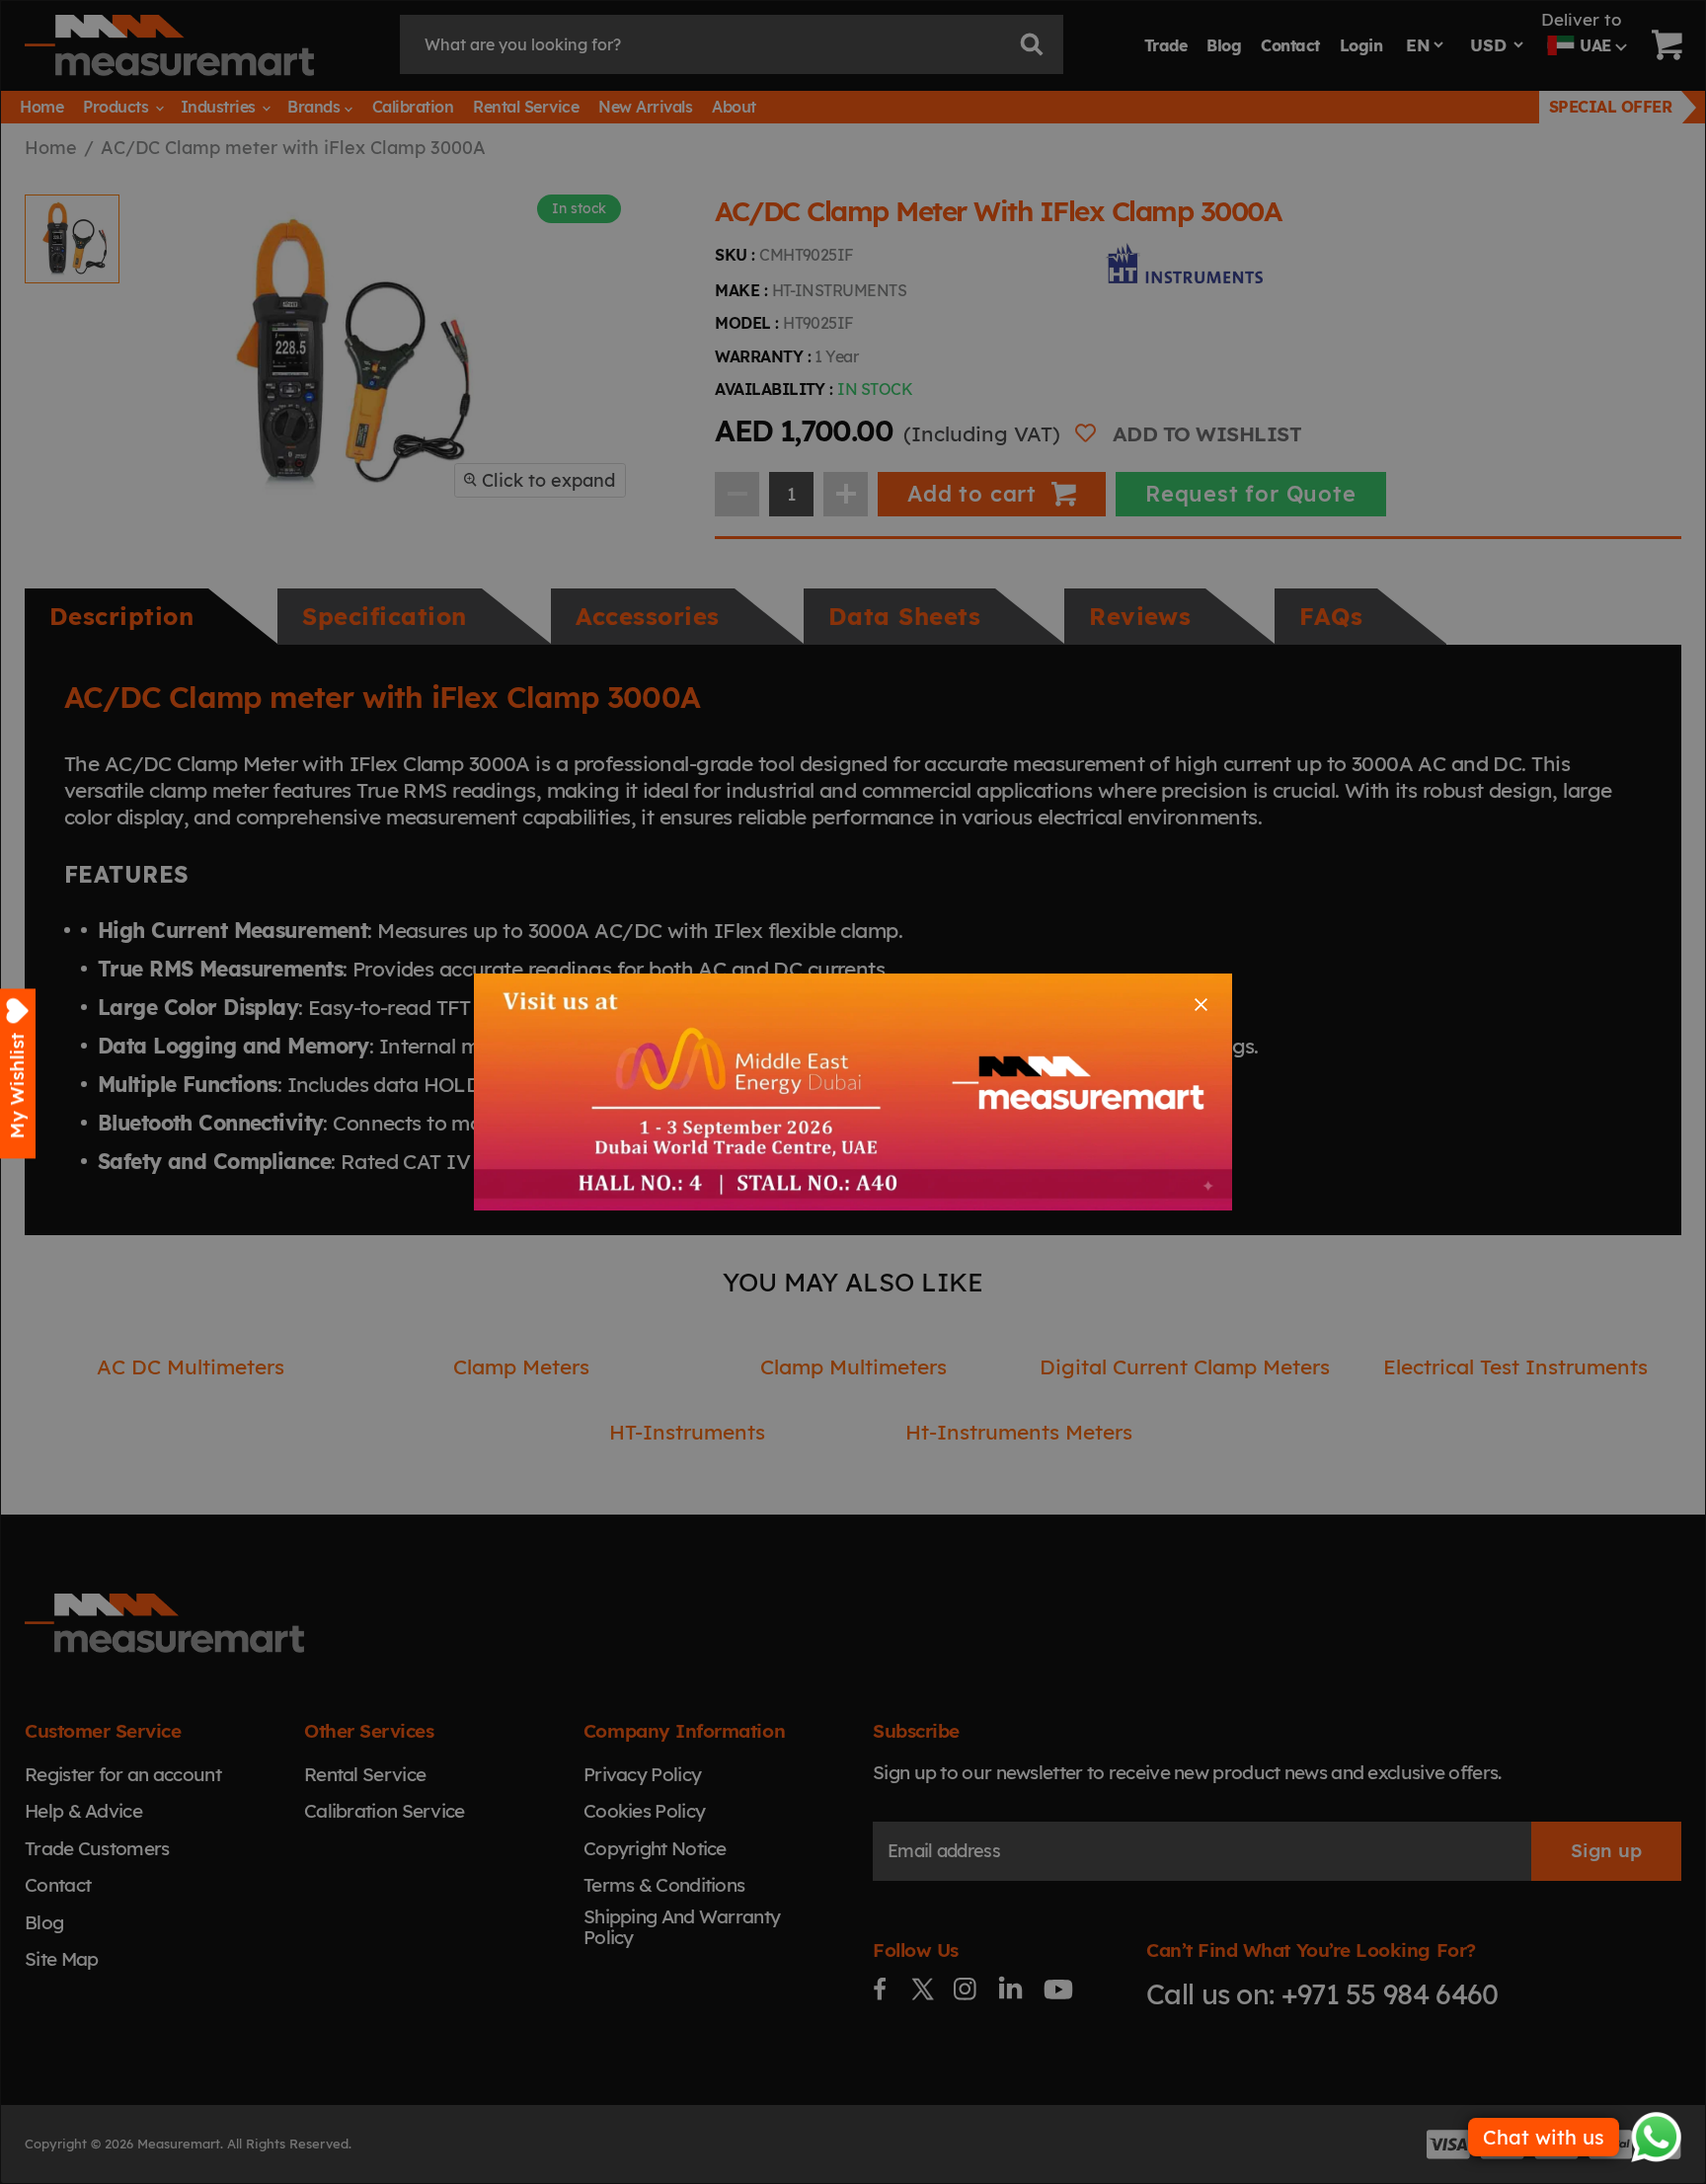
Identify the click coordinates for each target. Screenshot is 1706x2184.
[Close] (1201, 1005)
